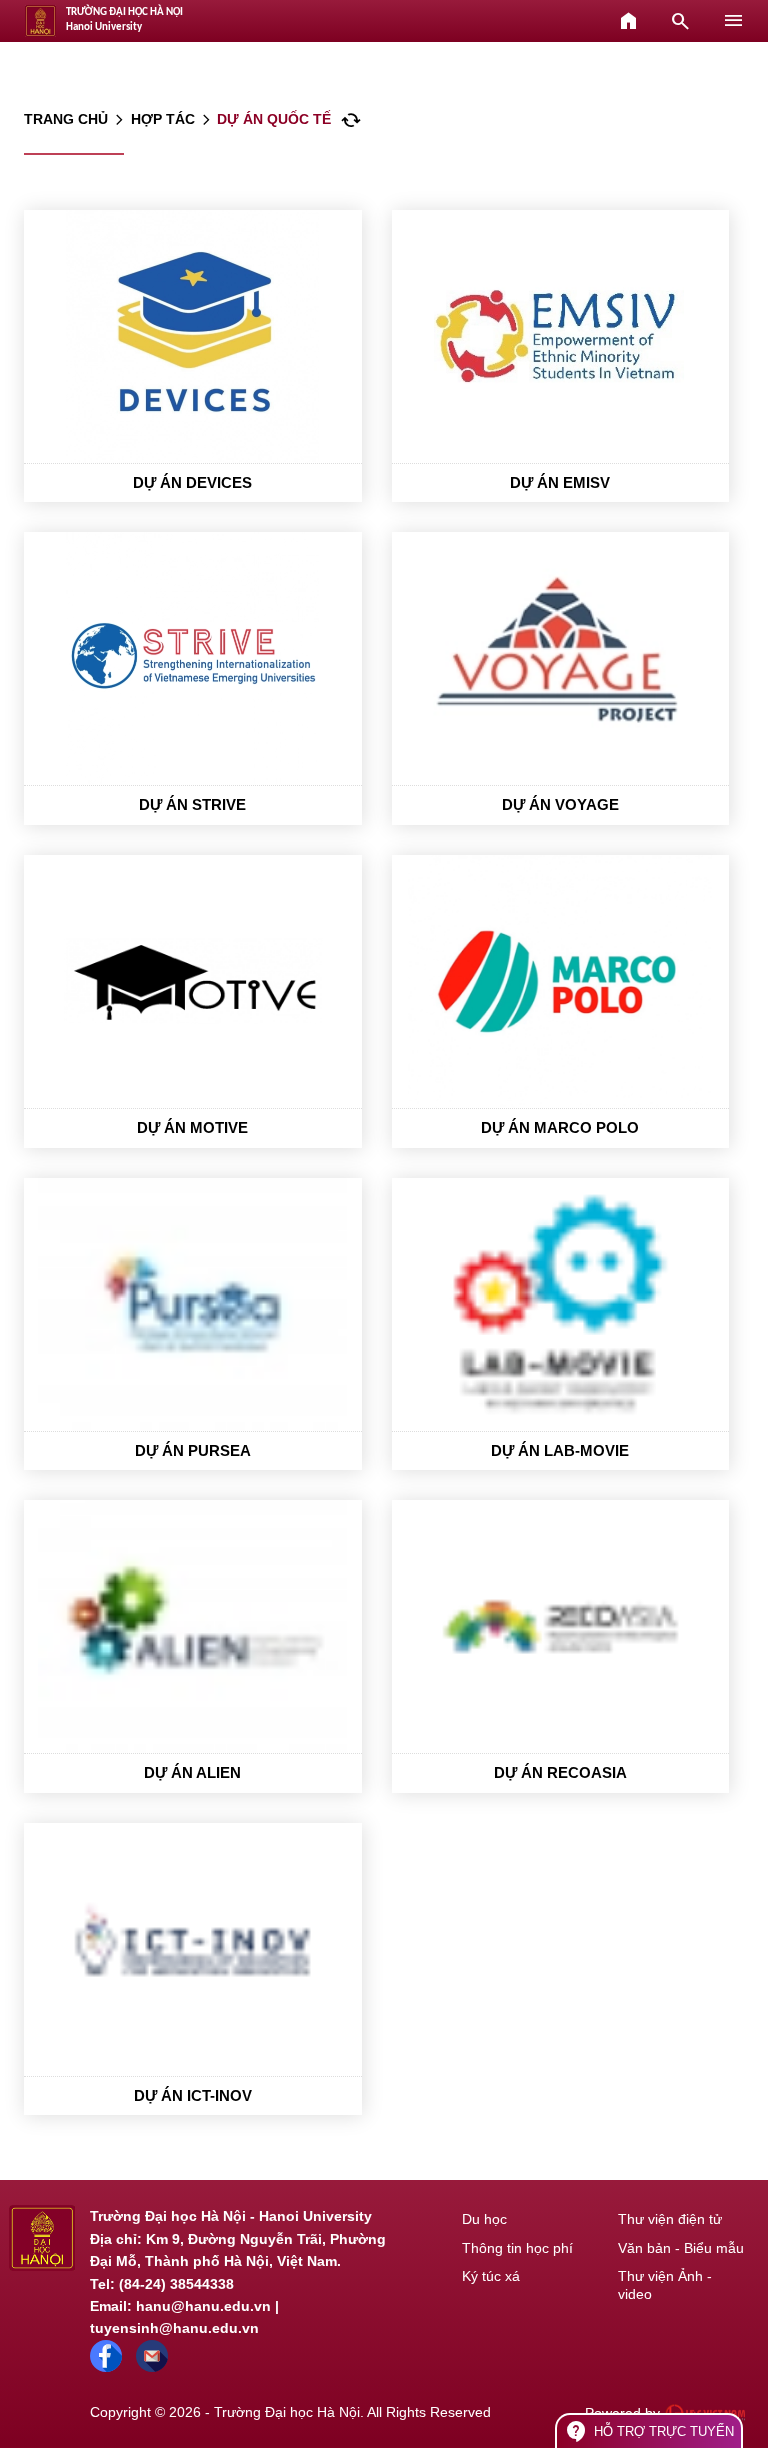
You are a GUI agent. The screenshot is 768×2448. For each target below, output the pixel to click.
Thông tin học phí (517, 2248)
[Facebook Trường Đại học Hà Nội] (106, 2367)
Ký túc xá (491, 2276)
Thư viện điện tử (670, 2219)
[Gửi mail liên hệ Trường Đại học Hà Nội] (152, 2367)
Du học (484, 2219)
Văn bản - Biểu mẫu (681, 2248)
